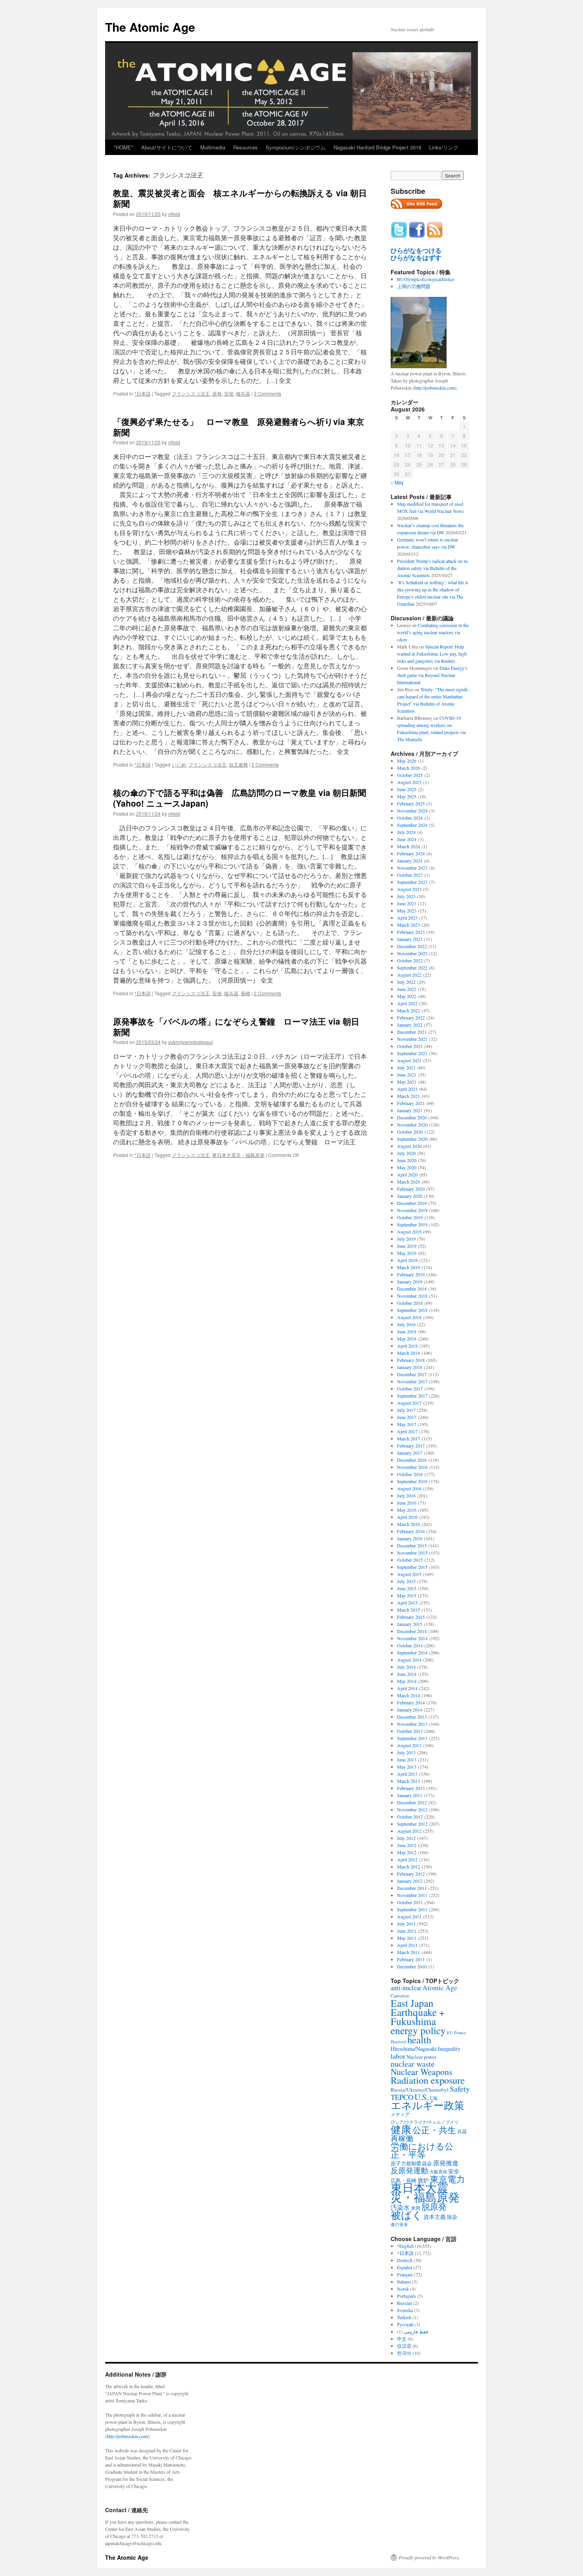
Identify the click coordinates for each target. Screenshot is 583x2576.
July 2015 (406, 1581)
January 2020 (410, 1196)
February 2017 (411, 1446)
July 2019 (406, 1239)
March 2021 (408, 1096)
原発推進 (446, 2163)
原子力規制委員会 (411, 2163)
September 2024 (412, 825)
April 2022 (407, 1003)
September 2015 (412, 1567)
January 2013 (410, 1795)
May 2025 (407, 796)
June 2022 (407, 989)
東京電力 (447, 2179)
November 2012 (412, 1809)
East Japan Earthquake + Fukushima (418, 2012)
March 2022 (408, 1010)
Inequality (449, 2049)
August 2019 (409, 1232)
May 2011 (407, 1938)
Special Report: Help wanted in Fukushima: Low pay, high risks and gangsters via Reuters (432, 654)
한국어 (404, 2353)
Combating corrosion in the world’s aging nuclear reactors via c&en (433, 632)
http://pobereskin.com (435, 388)
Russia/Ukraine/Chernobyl (420, 2090)
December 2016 (412, 1460)
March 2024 (408, 846)
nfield (174, 214)
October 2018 (410, 1303)
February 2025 (411, 803)
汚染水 (400, 2207)
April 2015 (407, 1603)
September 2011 (412, 1909)
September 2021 (412, 1053)
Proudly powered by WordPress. (429, 2557)
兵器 (462, 2131)
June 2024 (407, 839)
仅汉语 (404, 2346)
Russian (405, 2303)
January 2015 (410, 1624)
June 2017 (407, 1417)
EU (450, 2033)
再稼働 (402, 2138)
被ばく (407, 2215)
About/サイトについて (167, 147)
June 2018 (407, 1331)
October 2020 (410, 1132)
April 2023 (407, 918)
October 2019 (410, 1217)
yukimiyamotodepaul (191, 1042)
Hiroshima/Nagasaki (414, 2049)
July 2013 (406, 1752)
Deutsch (405, 2260)
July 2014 (406, 1667)
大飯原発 (438, 2172)
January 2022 (410, 1025)
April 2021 (407, 1089)
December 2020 (412, 1117)
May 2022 (407, 996)
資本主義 (435, 2217)
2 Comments (265, 764)
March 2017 (408, 1438)
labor (398, 2056)
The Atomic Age (150, 27)
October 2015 (410, 1560)
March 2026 (408, 768)
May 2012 (407, 1852)
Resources (245, 147)
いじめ (179, 764)
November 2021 (412, 1039)
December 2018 (412, 1289)
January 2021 (410, 1110)
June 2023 (407, 903)
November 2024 (412, 811)
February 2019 (411, 1274)
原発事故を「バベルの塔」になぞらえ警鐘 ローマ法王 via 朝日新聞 (236, 1026)
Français (405, 2274)
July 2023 (406, 896)
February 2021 (411, 1103)
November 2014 (412, 1638)
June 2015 (407, 1588)
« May (397, 482)
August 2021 (409, 1060)
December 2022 (412, 946)
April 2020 (407, 1174)
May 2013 (407, 1767)
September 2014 (412, 1652)
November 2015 (412, 1553)
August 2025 (409, 782)
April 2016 (407, 1517)
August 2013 (409, 1745)
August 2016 (409, 1488)
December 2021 (412, 1032)
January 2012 (410, 1881)
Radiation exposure (428, 2080)
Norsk (403, 2289)
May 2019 (407, 1253)
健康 (401, 2129)
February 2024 (411, 853)
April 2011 (407, 1945)
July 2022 (406, 982)
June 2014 (407, 1674)
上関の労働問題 (414, 286)
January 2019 (410, 1281)
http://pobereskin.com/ (128, 2436)
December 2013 (412, 1717)
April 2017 (407, 1431)
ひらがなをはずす (416, 258)
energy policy (418, 2030)
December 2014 (412, 1631)
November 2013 (412, 1724)
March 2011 (408, 1952)
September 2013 (412, 1738)
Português (407, 2296)
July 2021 (406, 1067)
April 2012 (407, 1859)
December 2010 (412, 1966)
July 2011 (406, 1924)
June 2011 (407, 1931)
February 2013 (411, 1788)
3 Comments (268, 393)
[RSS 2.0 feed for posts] (416, 211)
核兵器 (243, 393)
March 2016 (408, 1524)
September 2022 (412, 968)
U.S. (422, 2097)
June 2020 (407, 1160)
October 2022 (410, 960)
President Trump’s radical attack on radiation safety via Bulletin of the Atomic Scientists (433, 568)
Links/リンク (444, 147)
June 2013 (407, 1759)
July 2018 (406, 1324)
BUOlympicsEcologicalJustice (426, 279)
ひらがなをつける (416, 251)
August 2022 (409, 975)
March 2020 (408, 1182)
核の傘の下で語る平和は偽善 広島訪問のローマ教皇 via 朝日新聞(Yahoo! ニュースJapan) (240, 798)
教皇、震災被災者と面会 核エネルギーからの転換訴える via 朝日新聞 (240, 198)
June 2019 (407, 1246)
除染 (452, 2217)
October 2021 (410, 1046)
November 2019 (412, 1210)
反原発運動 (409, 2170)
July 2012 (406, 1838)
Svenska (405, 2310)
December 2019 (412, 1203)
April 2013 (407, 1774)
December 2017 (412, 1374)
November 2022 (412, 953)
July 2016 (406, 1495)
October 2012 (410, 1817)
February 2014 (411, 1702)
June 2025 (407, 789)
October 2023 (410, 875)
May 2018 (407, 1339)
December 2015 (412, 1545)
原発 (217, 393)
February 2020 (411, 1189)
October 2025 (410, 775)
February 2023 (411, 932)
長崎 (245, 993)
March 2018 (408, 1353)
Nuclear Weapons (422, 2072)
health (419, 2040)
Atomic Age (440, 1988)
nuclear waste (413, 2064)
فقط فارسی (416, 2331)
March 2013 (408, 1781)
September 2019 (412, 1224)
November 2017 (412, 1381)
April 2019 (407, 1260)
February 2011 (411, 1959)
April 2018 (407, 1346)
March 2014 (408, 1695)
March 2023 (408, 925)
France (460, 2033)
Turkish (404, 2317)
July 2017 (406, 1410)
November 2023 (412, 868)
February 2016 (411, 1531)
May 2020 (407, 1167)
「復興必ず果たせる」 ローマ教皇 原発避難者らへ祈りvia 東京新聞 (239, 427)
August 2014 (409, 1660)
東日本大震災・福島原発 (238, 1155)
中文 (402, 2339)
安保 (229, 393)
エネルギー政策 (428, 2105)
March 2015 (408, 1610)
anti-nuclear (406, 1988)
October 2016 (410, 1474)
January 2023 (410, 939)
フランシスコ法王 (191, 393)
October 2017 (410, 1388)
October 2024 (410, 818)
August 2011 (409, 1916)
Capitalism (400, 1996)
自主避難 (238, 764)
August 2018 (409, 1317)
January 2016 (410, 1538)
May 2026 (407, 761)
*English (405, 2246)
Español (405, 2267)
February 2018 (411, 1360)
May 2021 (407, 1082)
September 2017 (412, 1396)
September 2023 (412, 882)
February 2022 (411, 1017)
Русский (405, 2324)
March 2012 (408, 1867)
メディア (400, 2114)
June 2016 (407, 1503)
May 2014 (407, 1681)
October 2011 (410, 1902)
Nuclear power (421, 2057)
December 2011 (412, 1888)
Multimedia (213, 147)
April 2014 (407, 1688)
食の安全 (399, 2224)
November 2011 (412, 1895)
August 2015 (409, 1574)
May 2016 (407, 1510)
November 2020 (412, 1124)
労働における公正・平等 (422, 2150)
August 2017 (409, 1403)
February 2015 (411, 1617)
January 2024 (410, 861)
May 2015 (407, 1595)
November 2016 (412, 1467)
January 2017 (410, 1453)
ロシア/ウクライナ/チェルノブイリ (425, 2122)
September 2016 (412, 1481)
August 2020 (409, 1146)
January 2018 (410, 1367)
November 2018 (412, 1296)
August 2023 (409, 889)
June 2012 (407, 1845)
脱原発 (434, 2206)
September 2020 (412, 1139)
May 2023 (407, 910)
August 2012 (409, 1831)
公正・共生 (434, 2130)
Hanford (398, 2041)
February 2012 (411, 1874)
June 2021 (407, 1075)
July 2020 (406, 1153)
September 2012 (412, 1824)
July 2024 (406, 832)
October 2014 (410, 1645)
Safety (460, 2089)
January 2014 (410, 1710)
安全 (454, 2171)
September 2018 (412, 1310)
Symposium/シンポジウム (296, 147)
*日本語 (143, 393)
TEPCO (402, 2097)
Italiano (404, 2281)
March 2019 (408, 1267)
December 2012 (412, 1802)
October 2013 (410, 1731)
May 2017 (407, 1424)
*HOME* (124, 147)
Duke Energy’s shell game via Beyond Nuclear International (432, 675)
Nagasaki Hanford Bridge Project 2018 (377, 147)
